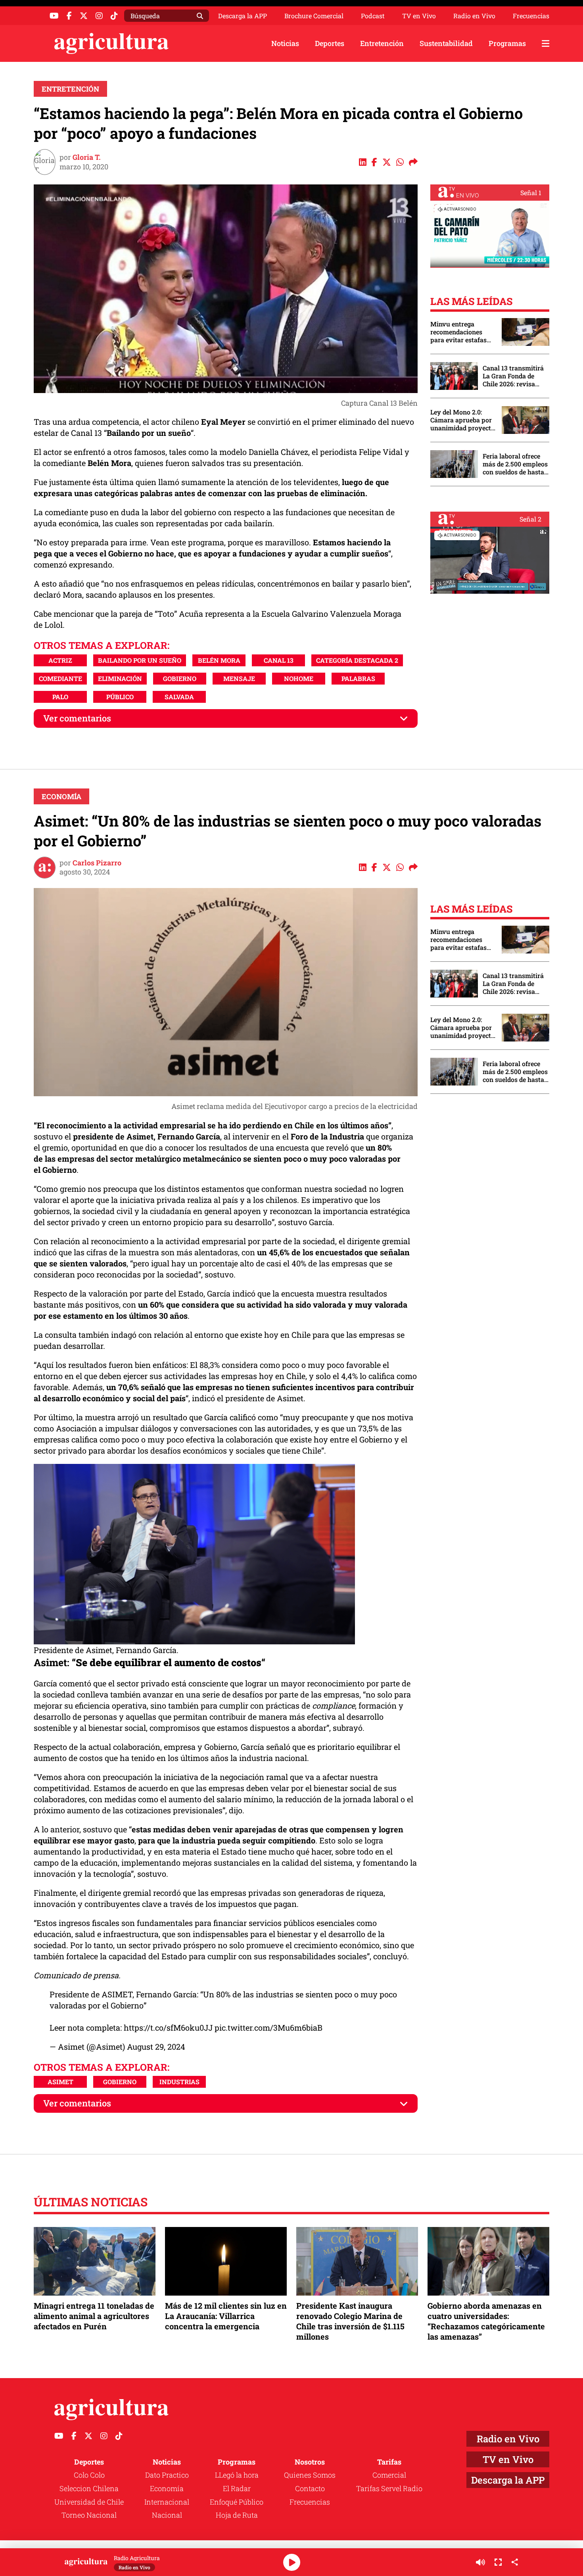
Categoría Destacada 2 (357, 660)
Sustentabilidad (446, 43)
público (120, 697)
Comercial (389, 2475)
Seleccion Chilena (89, 2488)
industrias (179, 2082)
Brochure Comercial (314, 16)
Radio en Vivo (474, 16)
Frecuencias (531, 16)
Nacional (167, 2515)
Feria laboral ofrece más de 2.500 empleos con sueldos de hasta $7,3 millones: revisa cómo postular (515, 464)
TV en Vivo (419, 16)
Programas (507, 43)
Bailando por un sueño (140, 660)
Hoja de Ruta (237, 2515)
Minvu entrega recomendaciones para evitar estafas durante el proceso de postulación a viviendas (462, 332)
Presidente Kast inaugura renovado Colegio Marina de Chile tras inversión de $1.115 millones (350, 2321)
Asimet (60, 2082)
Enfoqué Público (237, 2502)
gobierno (180, 678)
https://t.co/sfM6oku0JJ (168, 2027)
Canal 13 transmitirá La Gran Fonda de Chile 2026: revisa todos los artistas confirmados (513, 376)
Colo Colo (89, 2475)
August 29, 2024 (156, 2047)
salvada (179, 697)
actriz (60, 660)
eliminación (120, 678)
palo (60, 697)
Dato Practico (167, 2475)
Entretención (382, 43)
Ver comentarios (77, 718)
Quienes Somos (310, 2475)
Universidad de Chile (89, 2502)
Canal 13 (279, 660)
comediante (60, 678)
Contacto (310, 2488)
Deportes (330, 43)
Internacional (167, 2502)
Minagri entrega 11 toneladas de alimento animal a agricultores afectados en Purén (94, 2316)
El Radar (237, 2488)
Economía (61, 796)
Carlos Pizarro (97, 863)
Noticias (285, 43)
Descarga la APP (243, 16)
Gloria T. (87, 157)
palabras (358, 678)
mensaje (239, 678)
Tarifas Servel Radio (389, 2488)
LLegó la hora (237, 2475)
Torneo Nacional (89, 2515)
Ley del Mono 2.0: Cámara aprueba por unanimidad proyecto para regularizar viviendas (462, 420)
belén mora (219, 660)
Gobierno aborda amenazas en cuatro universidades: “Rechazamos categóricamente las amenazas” (486, 2321)
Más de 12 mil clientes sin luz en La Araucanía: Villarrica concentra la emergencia (226, 2316)
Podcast (373, 16)
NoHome (299, 678)
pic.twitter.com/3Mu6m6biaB (268, 2027)
